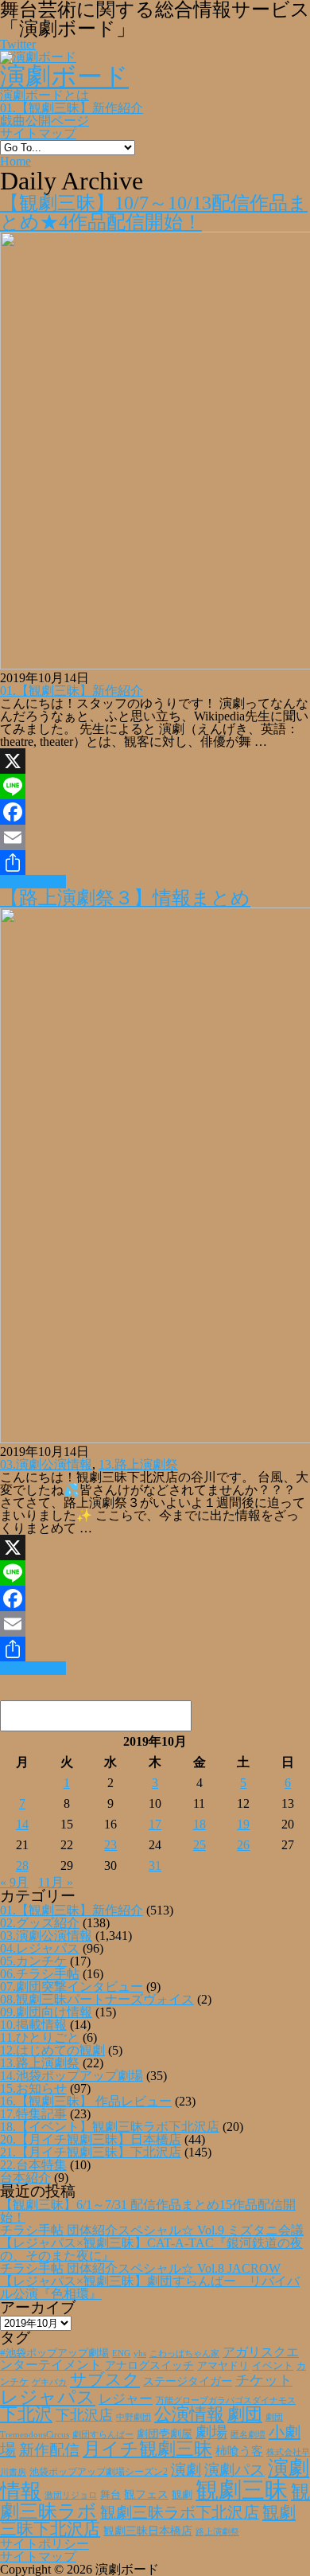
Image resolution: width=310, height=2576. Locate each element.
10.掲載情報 (33, 2025)
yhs (140, 2353)
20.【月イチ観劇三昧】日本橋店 (91, 2139)
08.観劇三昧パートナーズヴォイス (97, 1999)
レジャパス (48, 2397)
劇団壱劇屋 (165, 2434)
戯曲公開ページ (45, 121)
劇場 (211, 2432)
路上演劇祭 (217, 2531)
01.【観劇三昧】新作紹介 (72, 108)
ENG (121, 2353)
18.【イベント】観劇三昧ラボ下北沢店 (110, 2127)
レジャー (126, 2399)
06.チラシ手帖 (40, 1974)
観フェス (146, 2494)
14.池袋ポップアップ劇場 (72, 2076)
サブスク (105, 2379)
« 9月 (14, 1882)
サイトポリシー (45, 2544)
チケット (264, 2380)
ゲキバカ (49, 2382)
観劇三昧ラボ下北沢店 (180, 2512)
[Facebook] (155, 812)
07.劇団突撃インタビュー (72, 1987)
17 (155, 1824)
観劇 (182, 2494)
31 (155, 1866)
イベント (273, 2366)
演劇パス (234, 2470)
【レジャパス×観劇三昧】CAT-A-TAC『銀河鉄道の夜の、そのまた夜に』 (151, 2249)
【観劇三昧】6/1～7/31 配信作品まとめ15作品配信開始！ (148, 2211)
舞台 (110, 2495)
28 (22, 1866)
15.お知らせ (33, 2088)
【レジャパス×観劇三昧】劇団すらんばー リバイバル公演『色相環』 (150, 2287)
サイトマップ (38, 133)
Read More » (33, 882)
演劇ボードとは (45, 95)
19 (243, 1824)
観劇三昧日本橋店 (148, 2531)
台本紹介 (25, 2178)
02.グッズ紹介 (40, 1923)
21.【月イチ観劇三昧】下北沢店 (91, 2152)
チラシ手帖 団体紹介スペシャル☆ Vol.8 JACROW (140, 2268)
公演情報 (189, 2414)
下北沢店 (84, 2415)
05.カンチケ (33, 1961)
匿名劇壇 (248, 2434)
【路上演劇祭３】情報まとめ (125, 898)
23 (110, 1845)
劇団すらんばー (103, 2434)
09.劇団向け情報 (46, 2012)
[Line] (155, 786)
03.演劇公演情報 (46, 1464)
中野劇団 (134, 2417)
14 (22, 1824)
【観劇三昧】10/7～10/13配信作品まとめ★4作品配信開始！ (154, 213)
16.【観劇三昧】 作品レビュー (86, 2101)
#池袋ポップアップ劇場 (54, 2353)
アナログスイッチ (149, 2365)
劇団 (245, 2414)
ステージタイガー (188, 2381)
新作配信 (49, 2450)
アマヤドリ (223, 2365)
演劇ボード (64, 76)
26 (243, 1845)
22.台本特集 (33, 2165)
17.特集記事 (33, 2114)
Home (15, 161)
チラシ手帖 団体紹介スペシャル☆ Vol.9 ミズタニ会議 (152, 2230)
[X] (155, 761)
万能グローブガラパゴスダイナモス (226, 2400)
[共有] (155, 863)
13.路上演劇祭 (138, 1464)
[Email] (155, 837)
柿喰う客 (239, 2451)
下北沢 (26, 2414)
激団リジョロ (71, 2495)
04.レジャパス (40, 1948)
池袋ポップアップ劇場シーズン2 (99, 2472)
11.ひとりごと (40, 2037)
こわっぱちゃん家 (184, 2354)
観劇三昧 (242, 2490)
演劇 (186, 2470)
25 (200, 1845)
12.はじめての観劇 (52, 2050)
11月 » (56, 1882)
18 (200, 1824)
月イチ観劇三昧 (147, 2449)
